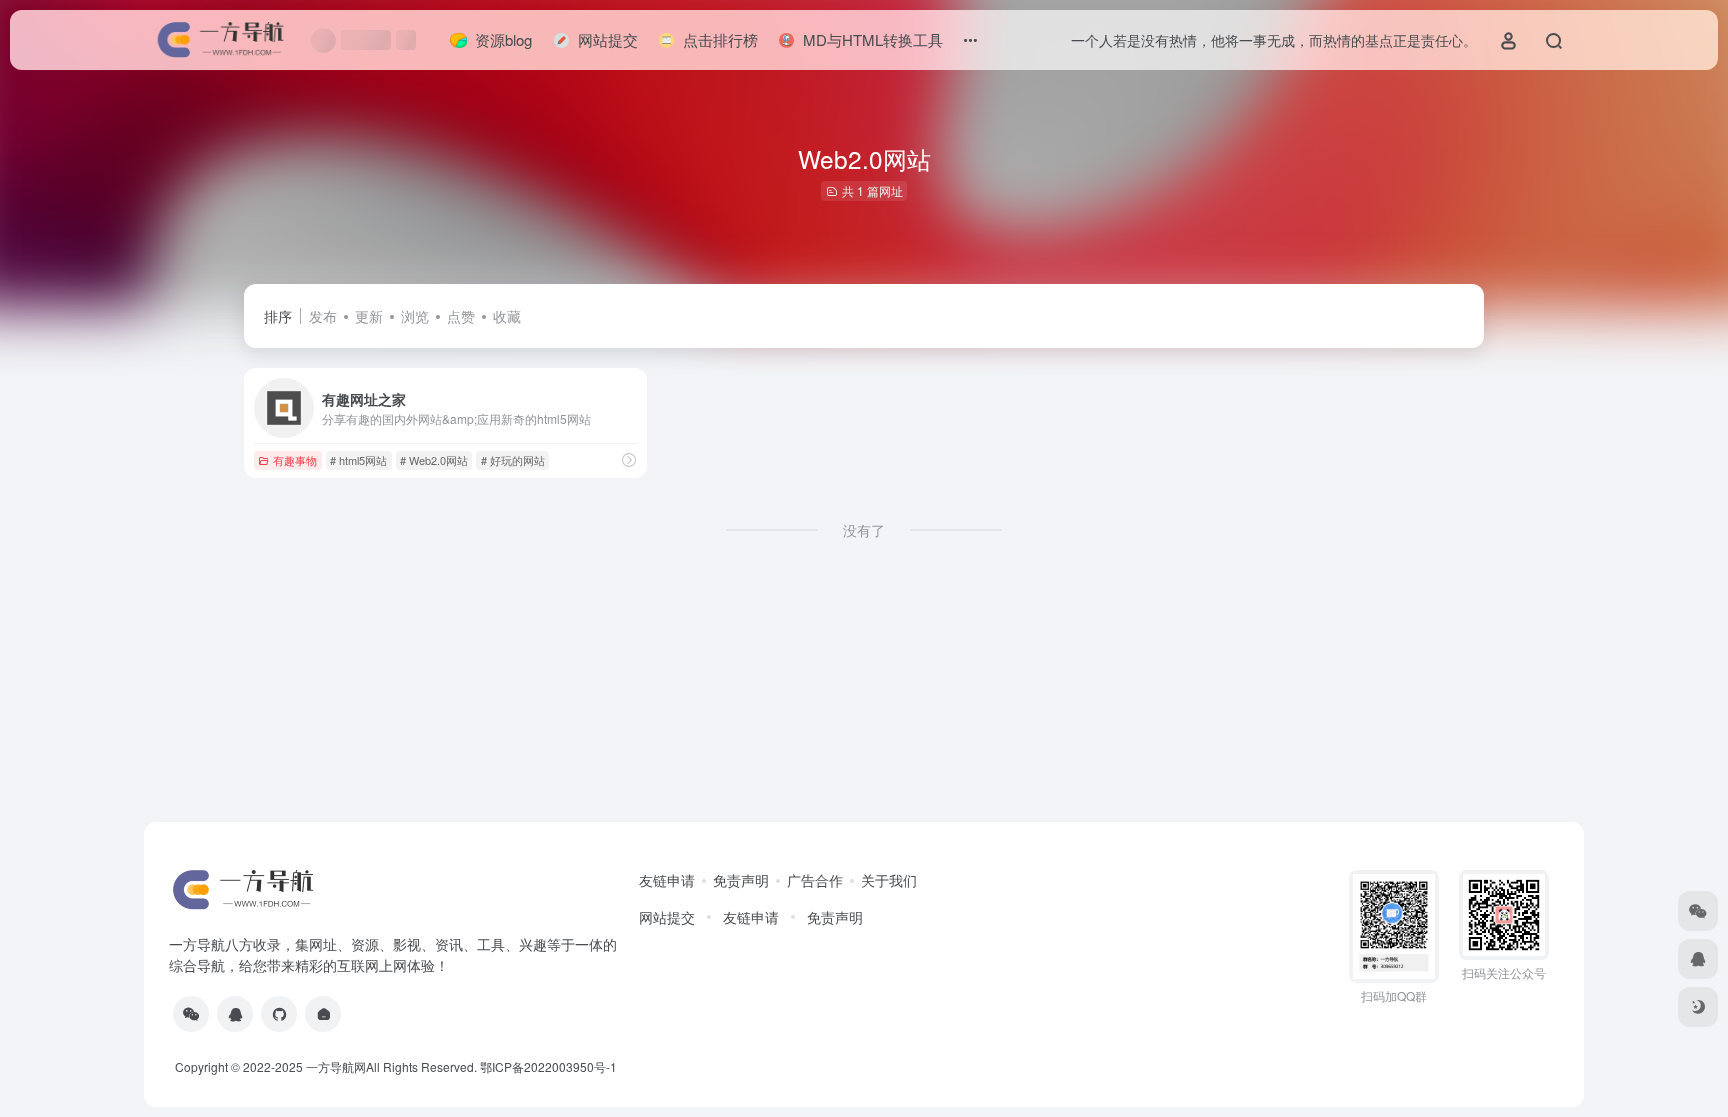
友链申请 (667, 880)
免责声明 (741, 880)
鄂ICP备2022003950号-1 (548, 1066)
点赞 (461, 316)
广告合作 (815, 880)
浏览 (415, 316)
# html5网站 (358, 460)
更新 (369, 316)
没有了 (864, 530)
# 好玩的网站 (513, 460)
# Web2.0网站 (434, 460)
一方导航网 (336, 1066)
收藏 (507, 316)
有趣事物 (295, 460)
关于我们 (889, 880)
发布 (323, 316)
